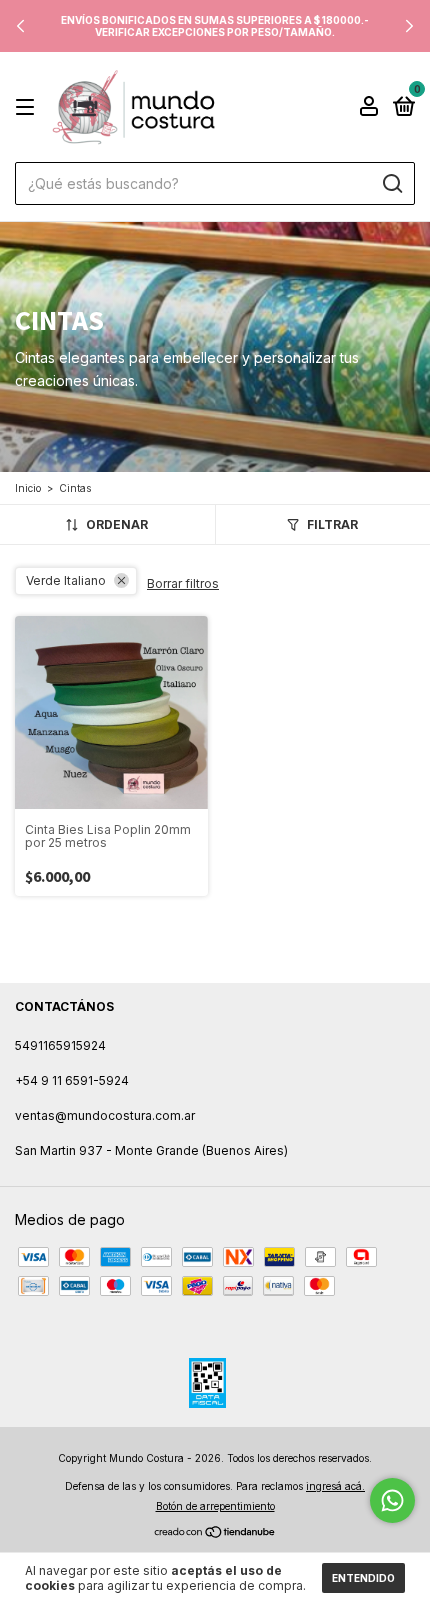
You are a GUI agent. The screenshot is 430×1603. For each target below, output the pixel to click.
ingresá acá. (335, 1486)
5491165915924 (60, 1045)
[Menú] (28, 107)
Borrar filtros (183, 583)
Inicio (28, 488)
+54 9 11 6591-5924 (72, 1080)
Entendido (363, 1578)
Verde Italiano (66, 580)
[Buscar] (391, 184)
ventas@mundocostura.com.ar (105, 1115)
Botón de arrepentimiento (215, 1506)
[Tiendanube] (215, 1533)
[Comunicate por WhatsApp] (392, 1500)
